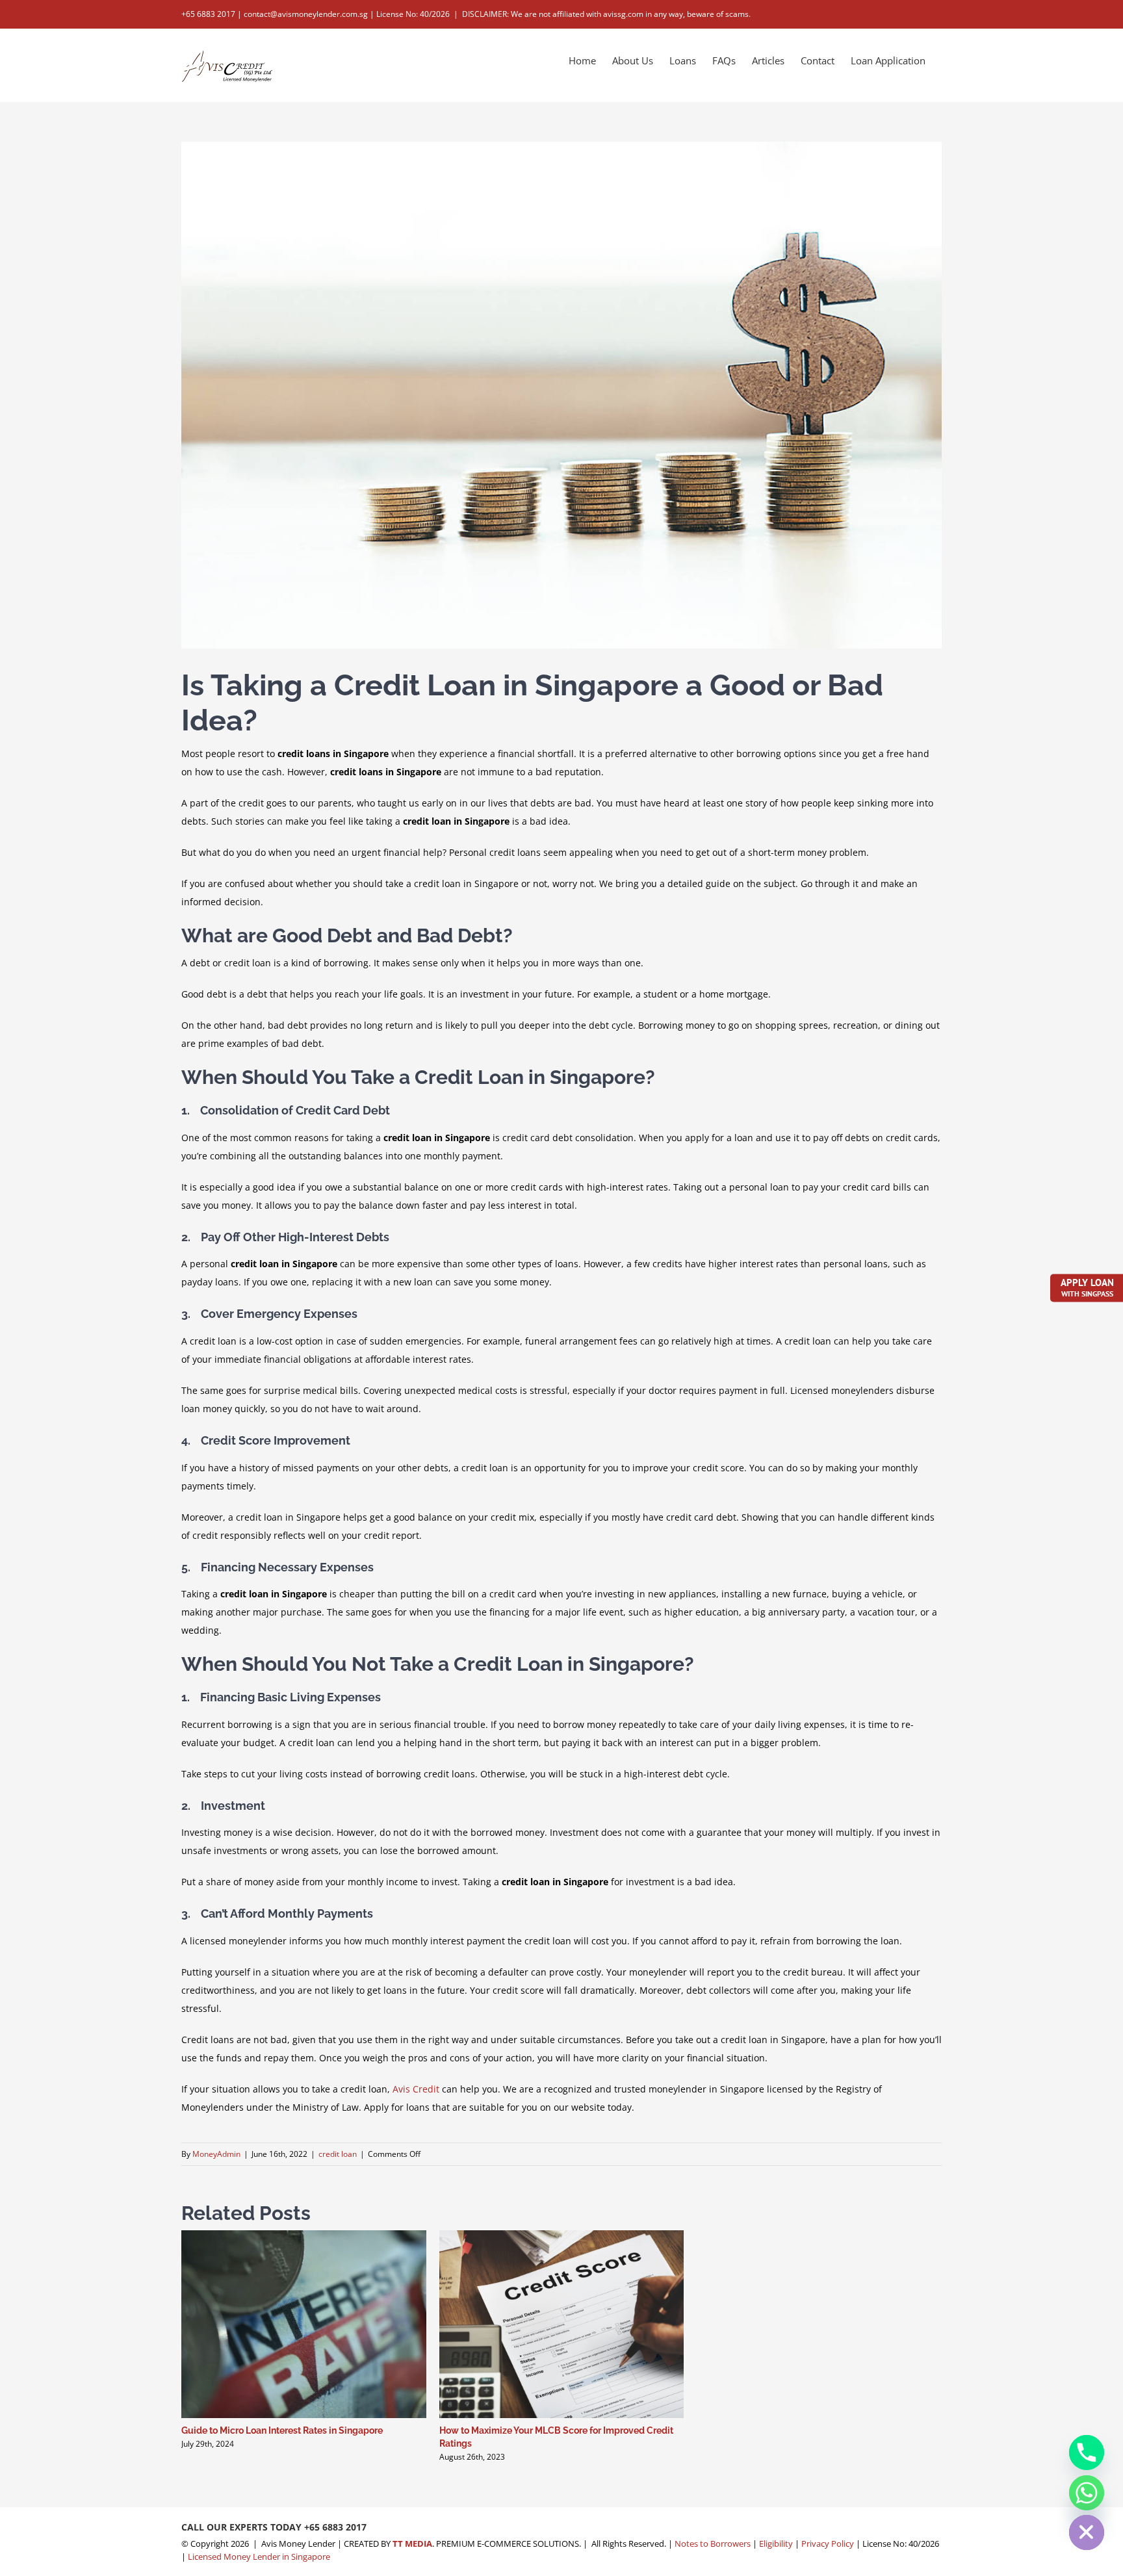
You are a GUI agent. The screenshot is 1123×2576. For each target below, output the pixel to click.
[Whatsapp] (1087, 2493)
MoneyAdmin (216, 2154)
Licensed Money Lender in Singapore (259, 2557)
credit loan (338, 2154)
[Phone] (1087, 2453)
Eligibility (776, 2544)
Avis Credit (416, 2089)
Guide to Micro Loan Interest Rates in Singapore (282, 2430)
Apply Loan (1087, 1287)
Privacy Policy (828, 2544)
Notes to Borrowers (713, 2544)
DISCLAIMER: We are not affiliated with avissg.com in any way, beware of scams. (606, 14)
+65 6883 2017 (335, 2527)
